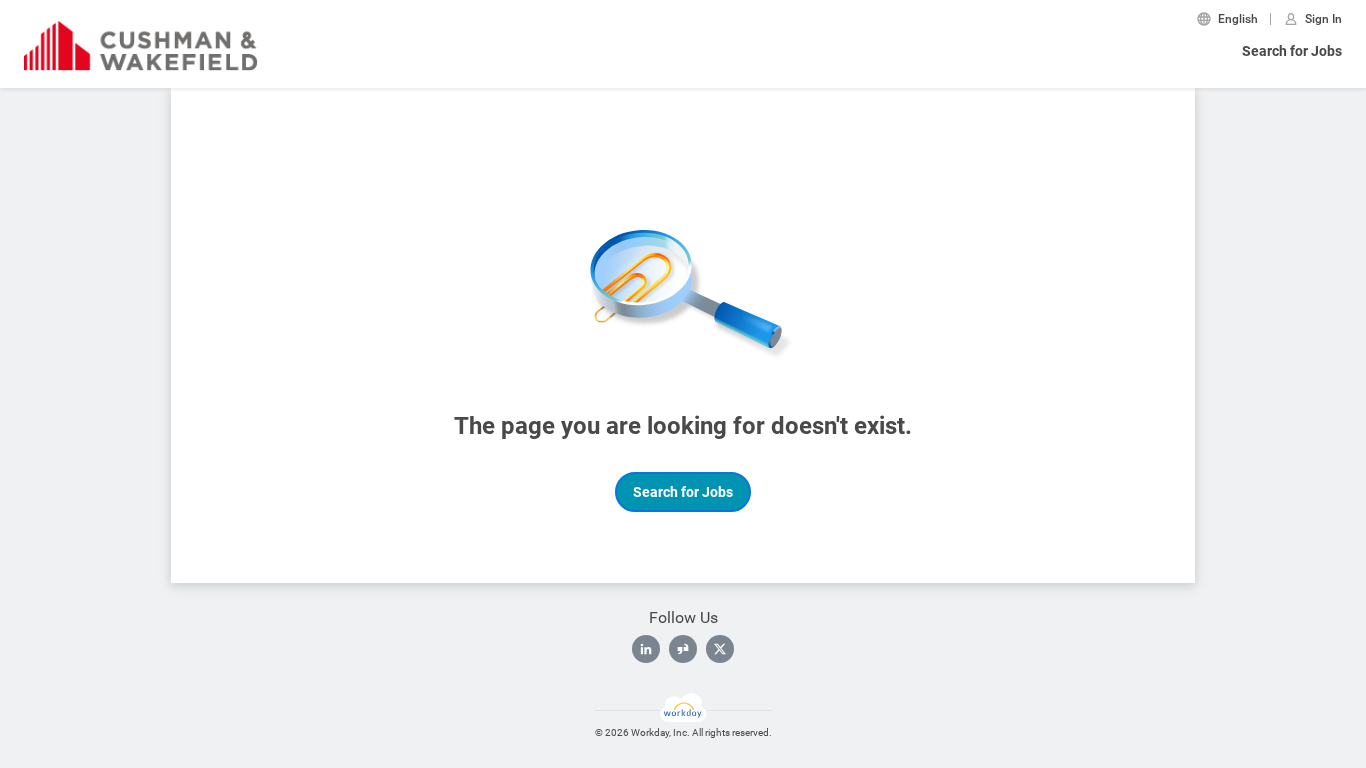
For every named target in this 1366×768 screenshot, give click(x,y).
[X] (720, 649)
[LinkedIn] (646, 649)
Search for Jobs (1292, 51)
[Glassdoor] (683, 649)
